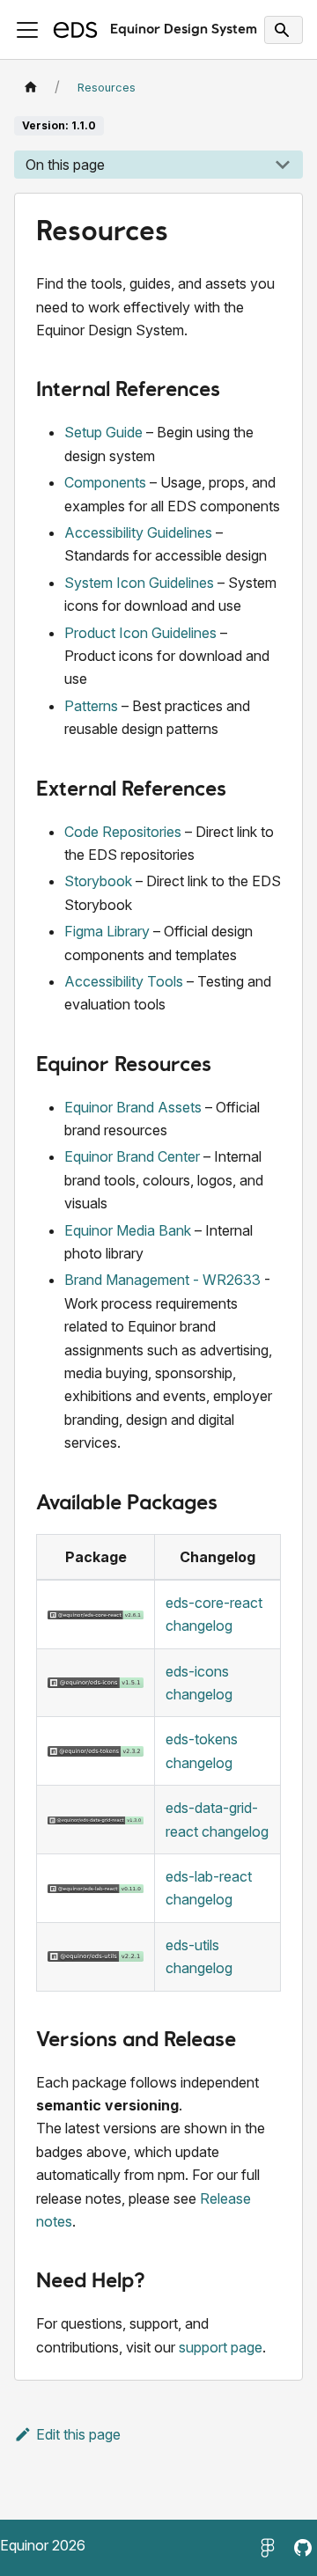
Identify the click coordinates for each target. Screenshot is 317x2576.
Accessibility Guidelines (138, 532)
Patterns (91, 706)
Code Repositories (123, 832)
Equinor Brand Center (132, 1156)
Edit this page (78, 2434)
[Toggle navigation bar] (27, 30)
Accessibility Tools (124, 981)
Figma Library (107, 931)
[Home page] (31, 88)
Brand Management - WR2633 (162, 1280)
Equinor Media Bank (128, 1230)
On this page (65, 165)
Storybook (98, 881)
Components (105, 482)
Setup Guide (103, 432)
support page (221, 2347)
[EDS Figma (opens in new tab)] (268, 2548)
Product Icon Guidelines (140, 633)
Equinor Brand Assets (133, 1107)
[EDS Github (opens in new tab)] (303, 2548)
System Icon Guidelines (139, 583)
